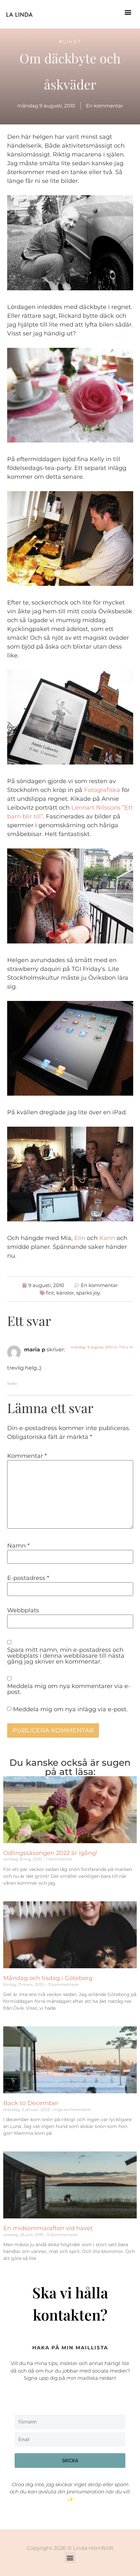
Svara (12, 1383)
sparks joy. (88, 1293)
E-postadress (28, 1578)
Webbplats (23, 1610)
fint (50, 1293)
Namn (18, 1546)
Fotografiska (102, 790)
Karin (107, 1238)
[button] (128, 12)
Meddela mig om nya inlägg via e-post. (70, 1709)
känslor (65, 1293)
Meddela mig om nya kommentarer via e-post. (69, 1689)
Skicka (70, 2461)
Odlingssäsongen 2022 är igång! (50, 1853)
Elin (80, 1238)
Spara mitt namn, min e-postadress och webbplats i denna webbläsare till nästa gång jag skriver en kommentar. (66, 1656)
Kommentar (27, 1456)
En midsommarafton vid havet (48, 2228)
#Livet (70, 41)
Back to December (31, 2103)
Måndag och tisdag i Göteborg (48, 1978)
